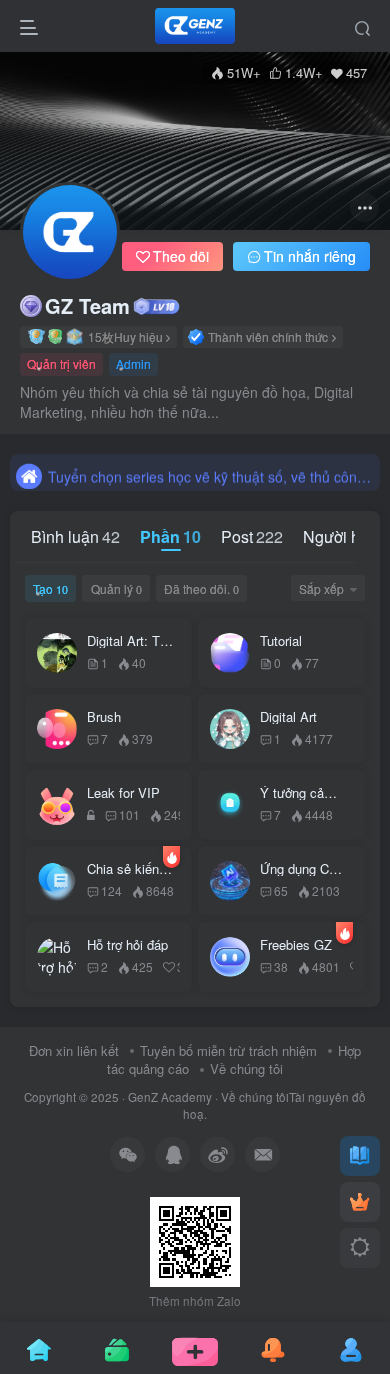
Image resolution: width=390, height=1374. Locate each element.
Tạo (50, 588)
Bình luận (75, 536)
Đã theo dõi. (201, 588)
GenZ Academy (170, 1097)
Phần (170, 536)
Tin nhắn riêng (310, 256)
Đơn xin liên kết (74, 1050)
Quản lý (116, 588)
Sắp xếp (321, 588)
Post (252, 536)
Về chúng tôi (246, 1068)
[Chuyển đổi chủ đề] (360, 1248)
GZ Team (87, 306)
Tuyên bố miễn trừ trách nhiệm (228, 1050)
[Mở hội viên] (360, 1202)
